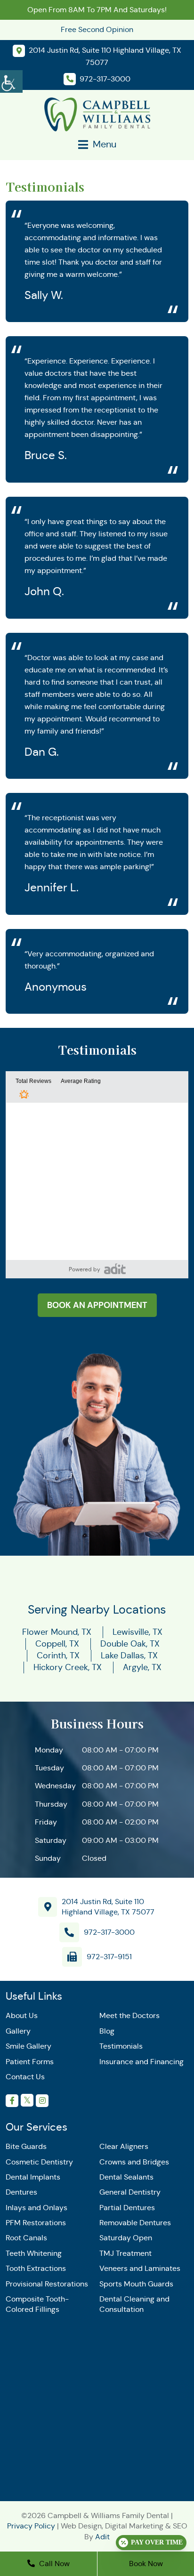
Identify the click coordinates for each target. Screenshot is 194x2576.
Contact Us (25, 2077)
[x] (27, 2100)
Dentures (21, 2192)
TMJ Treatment (125, 2253)
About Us (22, 2015)
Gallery (18, 2031)
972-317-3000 (109, 1932)
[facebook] (12, 2101)
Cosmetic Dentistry (39, 2162)
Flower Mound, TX (57, 1632)
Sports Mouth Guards (136, 2284)
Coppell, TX (57, 1644)
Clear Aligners (124, 2146)
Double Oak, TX (130, 1644)
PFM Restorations (36, 2223)
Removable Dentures (135, 2223)
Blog (107, 2031)
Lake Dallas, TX (129, 1655)
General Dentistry (130, 2192)
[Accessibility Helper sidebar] (11, 80)
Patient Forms (30, 2062)
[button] (115, 1269)
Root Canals (26, 2238)
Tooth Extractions (36, 2268)
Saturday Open (126, 2238)
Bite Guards (26, 2146)
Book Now (146, 2564)
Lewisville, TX (137, 1632)
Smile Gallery (28, 2046)
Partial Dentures (127, 2208)
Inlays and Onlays (36, 2208)
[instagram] (42, 2101)
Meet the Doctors (129, 2015)
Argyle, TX (142, 1667)
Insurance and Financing (141, 2062)
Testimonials (121, 2046)
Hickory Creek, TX (68, 1667)
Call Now (53, 2564)
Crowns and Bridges (134, 2162)
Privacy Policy (31, 2526)
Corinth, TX (58, 1655)
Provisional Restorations (47, 2284)
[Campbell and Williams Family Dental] (97, 114)
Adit (102, 2537)
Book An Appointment (97, 1305)
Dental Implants (33, 2177)
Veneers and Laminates (140, 2268)
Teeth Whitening (34, 2253)
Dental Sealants (126, 2177)
